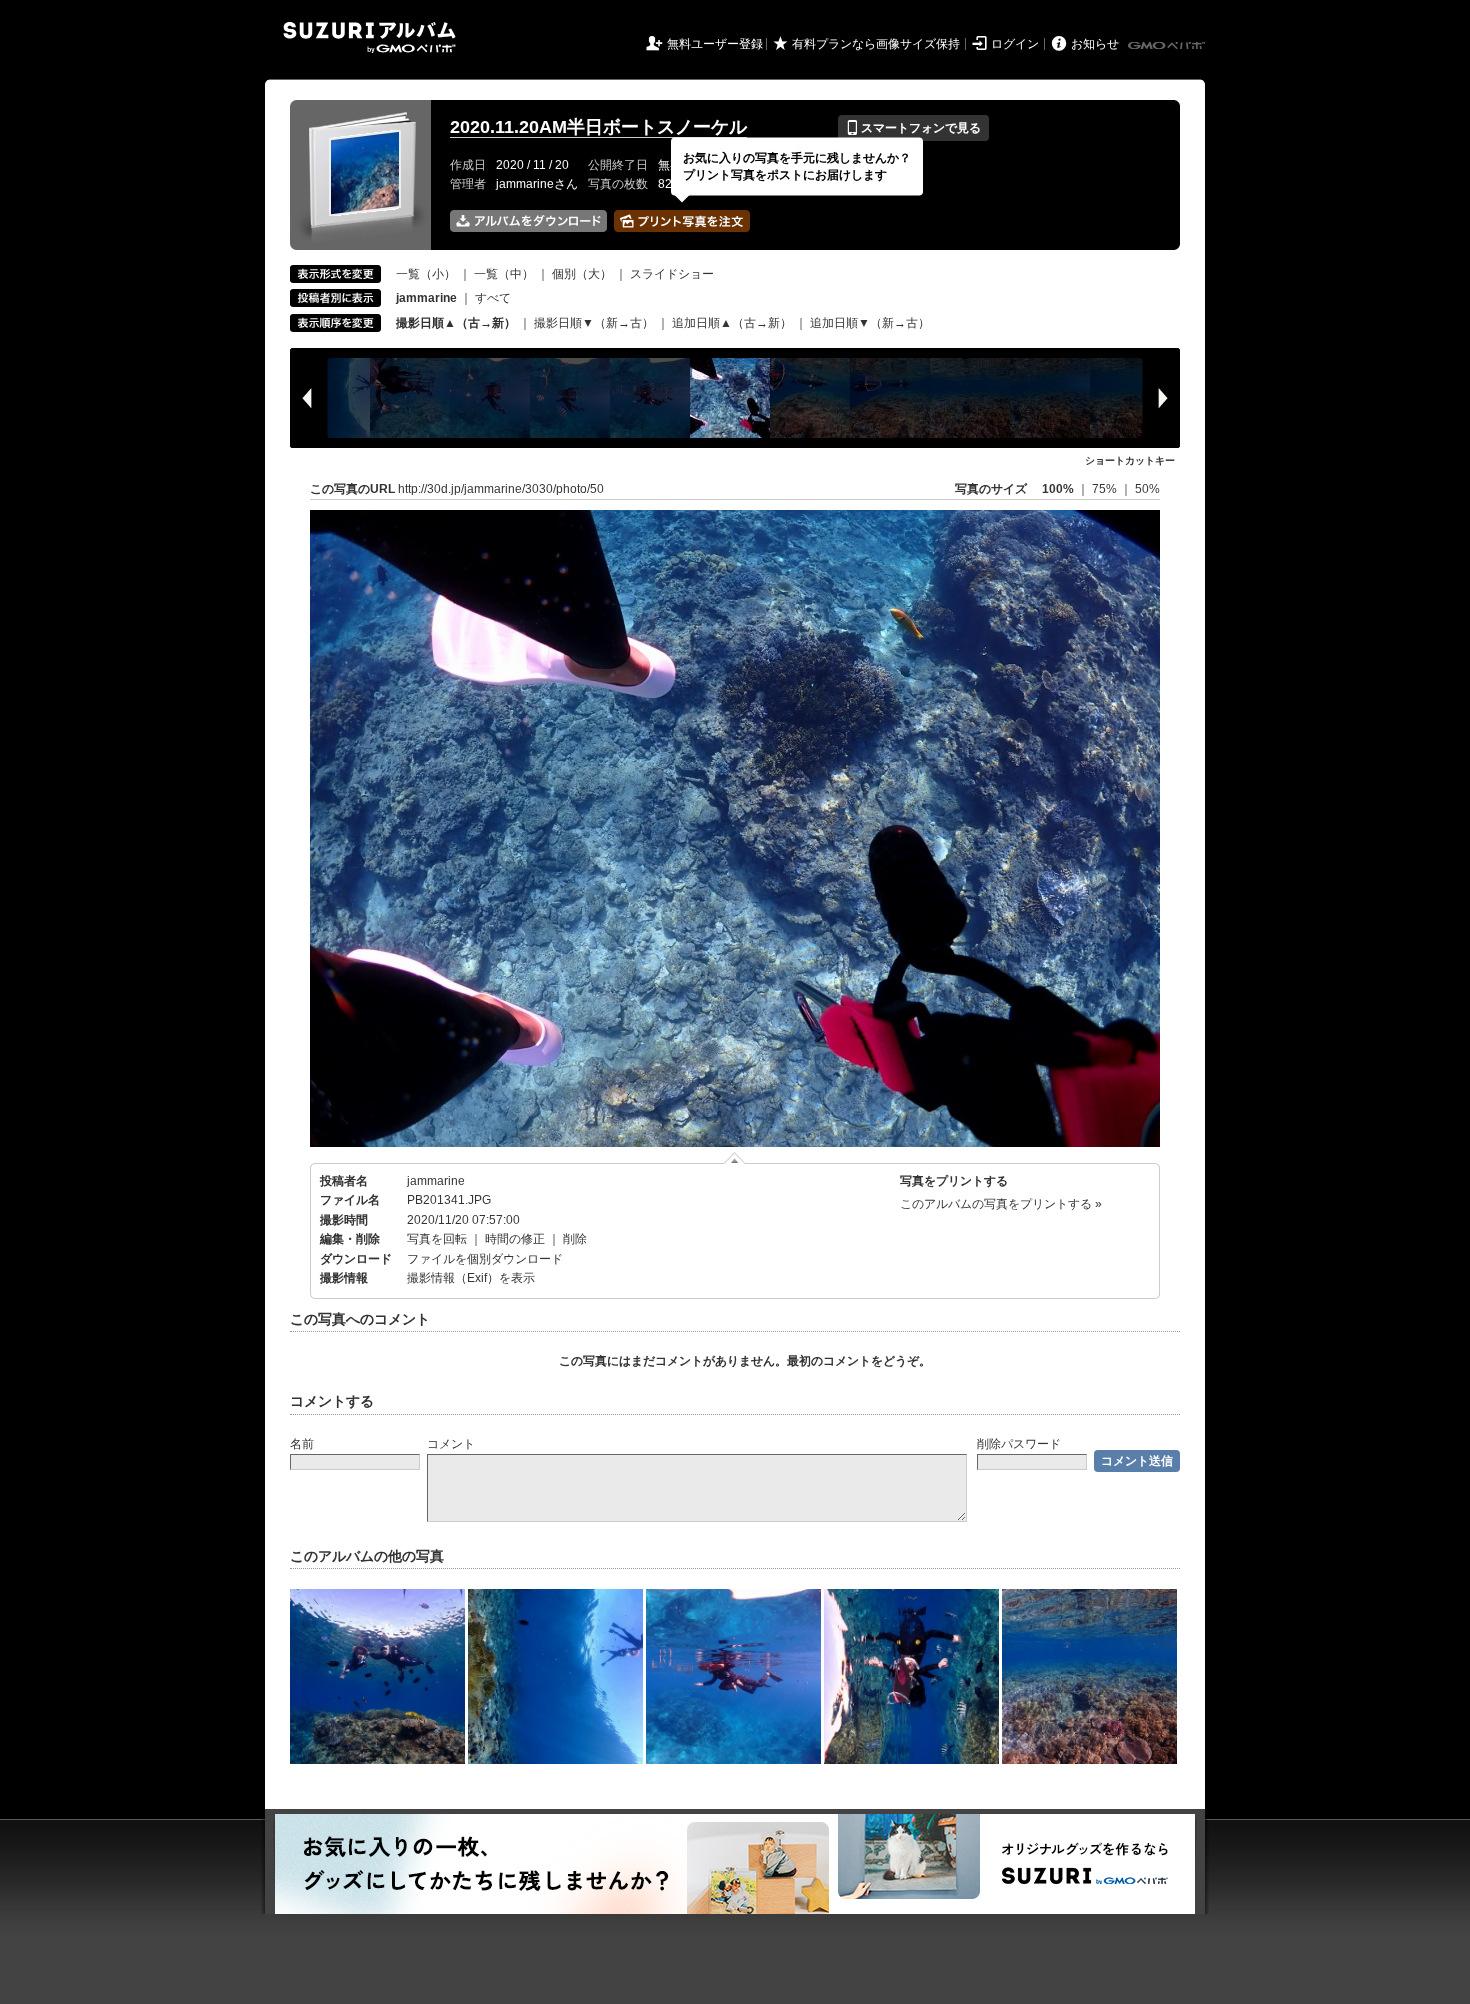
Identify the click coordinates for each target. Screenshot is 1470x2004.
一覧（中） (504, 274)
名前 (302, 1444)
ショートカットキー (1130, 460)
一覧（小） (426, 274)
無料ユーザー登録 (715, 44)
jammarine (436, 1181)
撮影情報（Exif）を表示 (471, 1278)
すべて (493, 298)
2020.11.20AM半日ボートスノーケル (598, 127)
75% (1106, 489)
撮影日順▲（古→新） (456, 323)
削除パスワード (1019, 1444)
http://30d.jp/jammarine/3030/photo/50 (501, 489)
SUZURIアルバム (369, 37)
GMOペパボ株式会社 (1168, 46)
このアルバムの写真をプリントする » (1001, 1204)
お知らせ (1095, 44)
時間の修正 (515, 1239)
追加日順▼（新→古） (870, 323)
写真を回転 (437, 1239)
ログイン (1015, 44)
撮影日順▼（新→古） (594, 323)
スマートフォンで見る (913, 128)
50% (1147, 489)
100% (1058, 489)
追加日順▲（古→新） (732, 323)
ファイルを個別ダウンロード (485, 1259)
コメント (451, 1444)
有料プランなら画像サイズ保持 (876, 44)
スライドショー (672, 274)
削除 (575, 1239)
